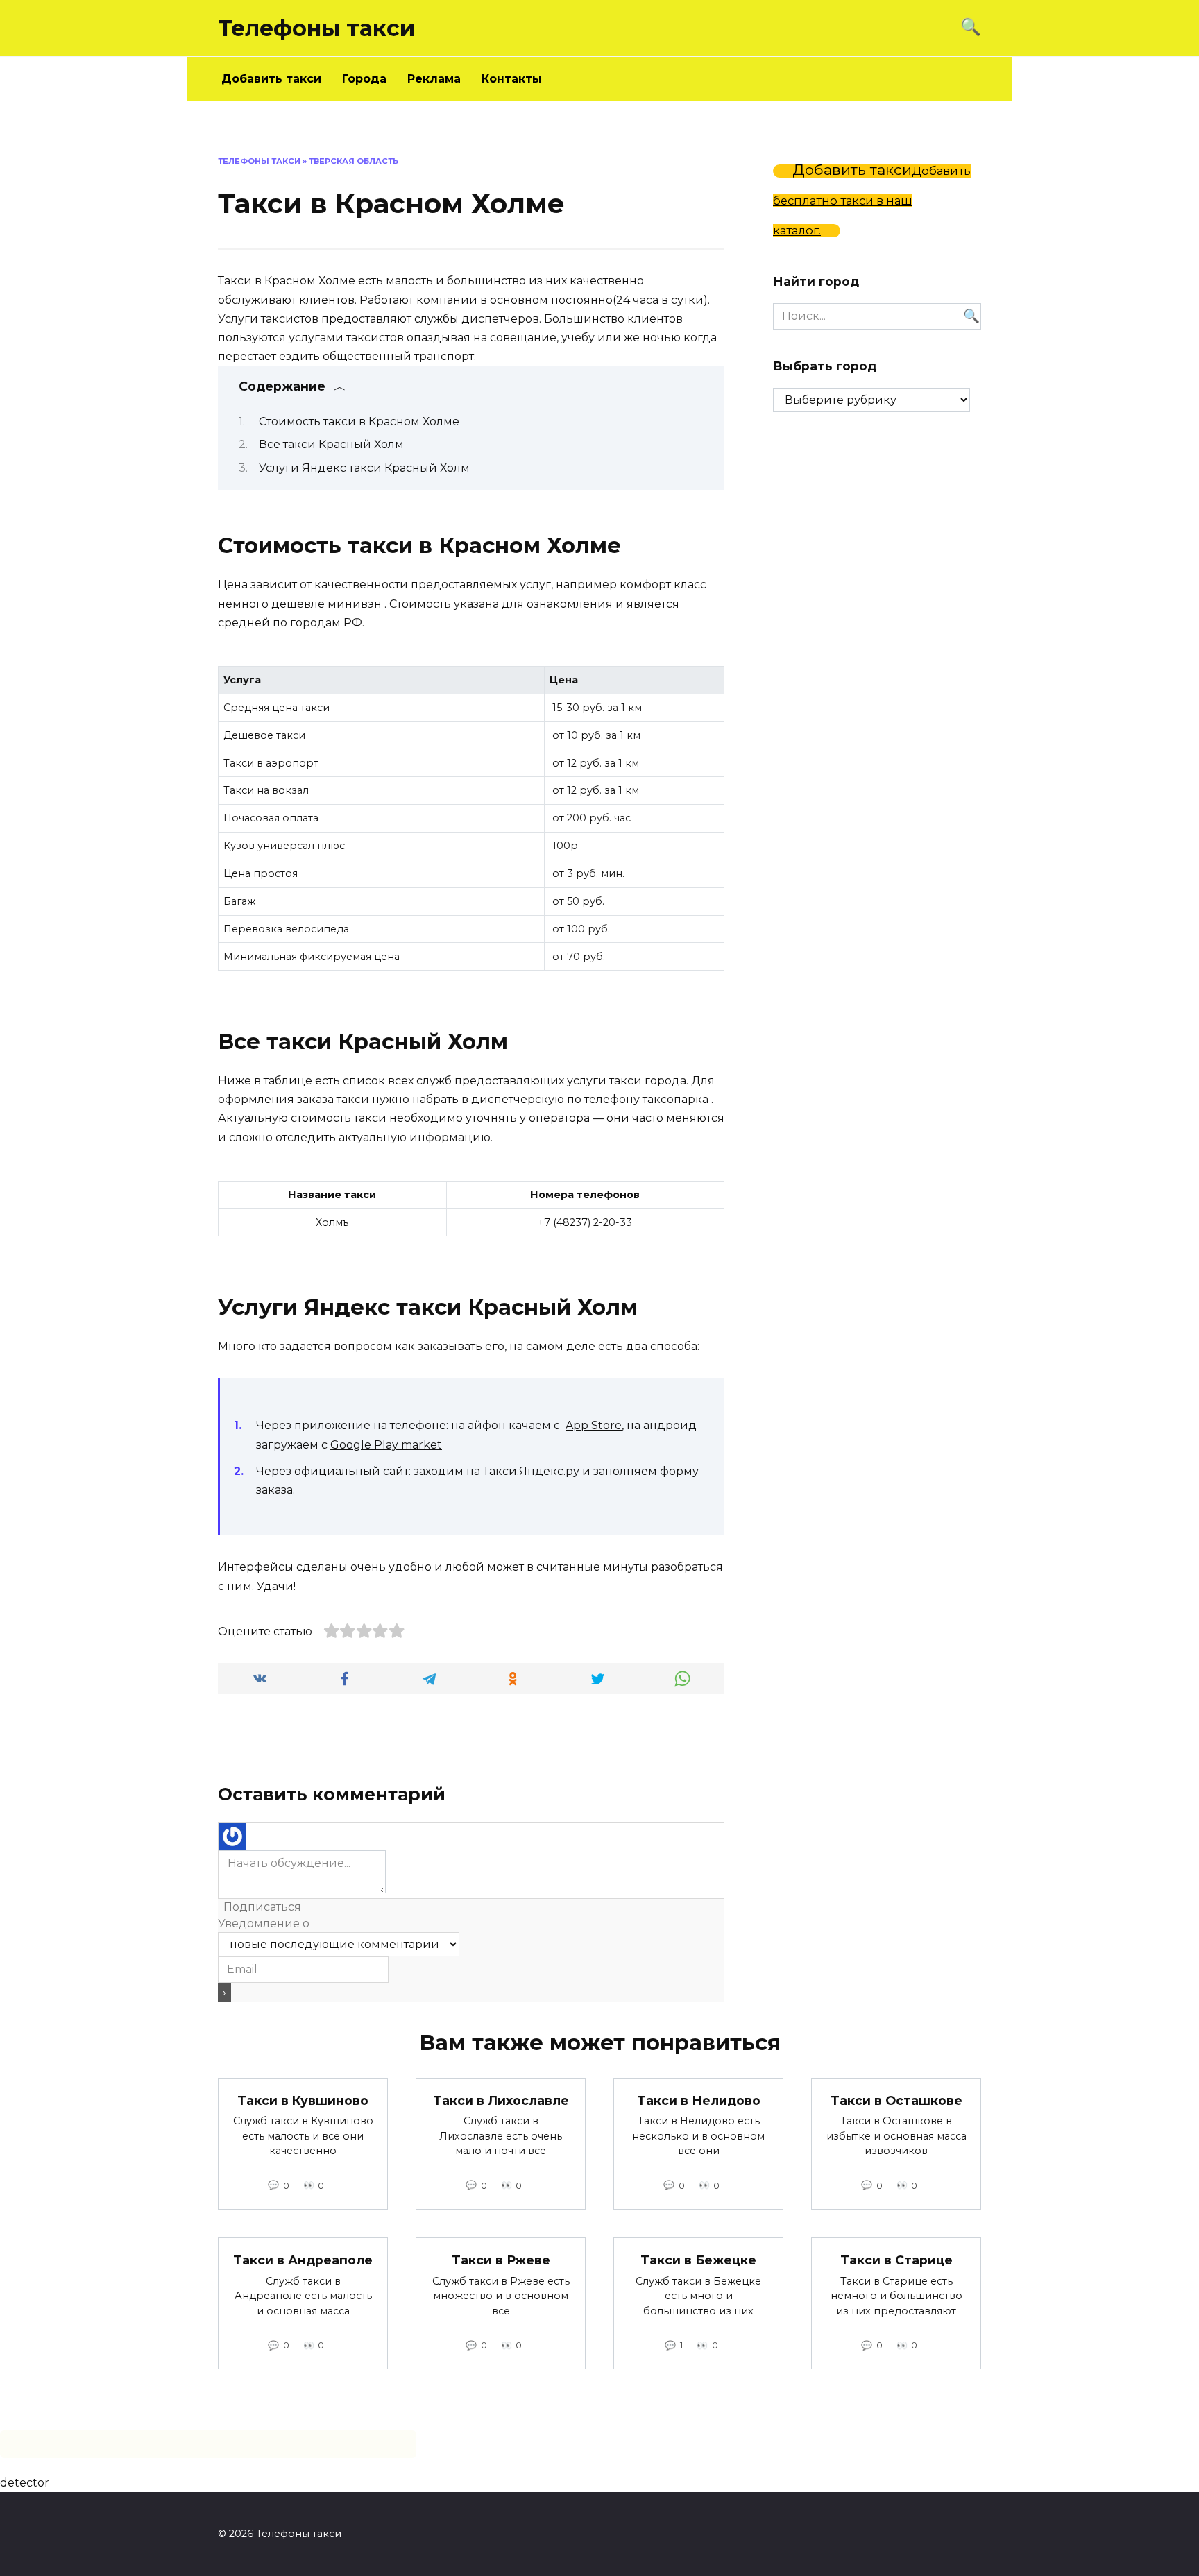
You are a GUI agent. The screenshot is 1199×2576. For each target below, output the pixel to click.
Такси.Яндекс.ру (531, 1471)
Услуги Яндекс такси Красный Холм (364, 468)
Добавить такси (271, 79)
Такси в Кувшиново (303, 2100)
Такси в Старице (896, 2260)
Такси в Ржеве (501, 2260)
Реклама (434, 79)
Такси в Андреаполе (303, 2260)
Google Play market (386, 1445)
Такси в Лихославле (501, 2100)
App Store (594, 1425)
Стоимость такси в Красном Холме (359, 421)
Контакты (512, 79)
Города (364, 79)
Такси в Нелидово (699, 2100)
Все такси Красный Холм (331, 444)
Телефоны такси (316, 28)
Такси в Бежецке (698, 2260)
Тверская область (354, 161)
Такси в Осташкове (896, 2100)
